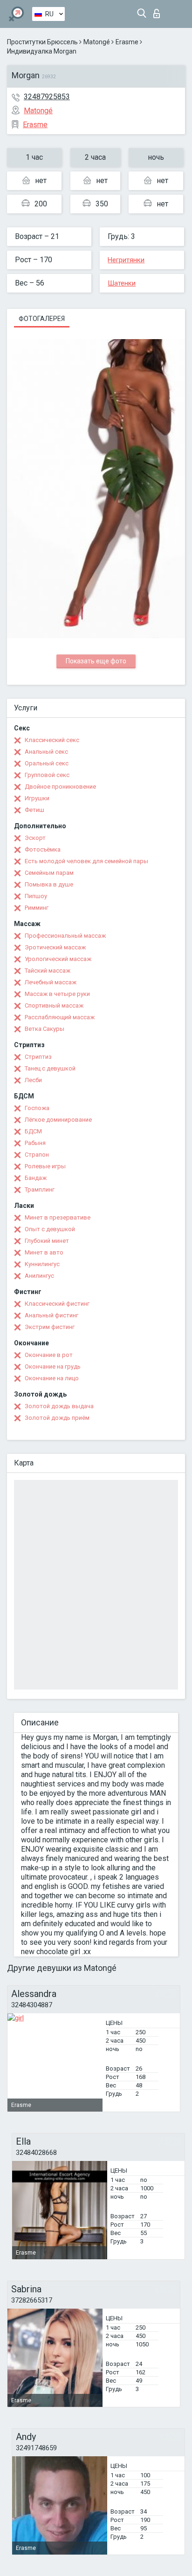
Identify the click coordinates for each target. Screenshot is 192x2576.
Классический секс (52, 740)
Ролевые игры (45, 1166)
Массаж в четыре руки (57, 994)
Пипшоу (36, 896)
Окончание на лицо (52, 1378)
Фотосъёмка (43, 849)
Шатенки (122, 283)
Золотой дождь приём (57, 1418)
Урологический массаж (58, 959)
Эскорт (35, 838)
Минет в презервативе (58, 1217)
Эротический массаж (55, 947)
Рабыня (35, 1143)
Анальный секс (46, 752)
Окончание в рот (49, 1355)
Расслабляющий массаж (60, 1017)
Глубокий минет (47, 1241)
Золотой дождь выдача (59, 1406)
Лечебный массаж (51, 982)
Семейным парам (49, 873)
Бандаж (36, 1178)
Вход (159, 11)
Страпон (37, 1155)
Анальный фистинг (51, 1315)
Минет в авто (44, 1252)
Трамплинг (40, 1189)
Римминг (37, 908)
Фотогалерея (42, 319)
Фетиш (34, 810)
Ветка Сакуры (45, 1029)
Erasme (127, 42)
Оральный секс (47, 763)
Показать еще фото (96, 661)
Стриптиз (38, 1057)
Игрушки (37, 798)
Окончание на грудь (53, 1366)
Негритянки (126, 260)
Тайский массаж (48, 971)
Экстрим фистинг (50, 1327)
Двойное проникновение (60, 787)
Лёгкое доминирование (58, 1120)
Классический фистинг (57, 1304)
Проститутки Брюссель (42, 42)
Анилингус (39, 1276)
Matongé (97, 42)
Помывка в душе (49, 884)
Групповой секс (47, 775)
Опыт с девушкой (50, 1229)
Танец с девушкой (50, 1068)
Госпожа (37, 1108)
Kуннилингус (42, 1264)
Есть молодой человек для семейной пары (86, 861)
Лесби (33, 1080)
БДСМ (33, 1131)
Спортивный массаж (54, 1005)
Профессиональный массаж (65, 936)
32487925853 (47, 97)
